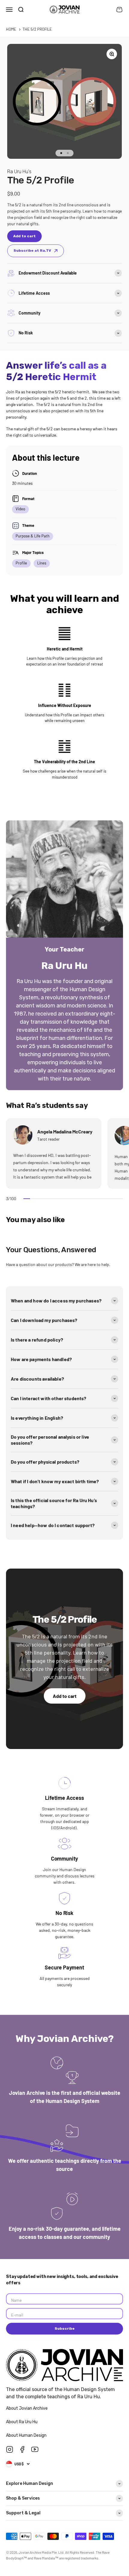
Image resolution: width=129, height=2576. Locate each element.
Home (11, 29)
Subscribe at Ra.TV (32, 251)
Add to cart (65, 1696)
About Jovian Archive (27, 2408)
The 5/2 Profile (37, 29)
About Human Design (27, 2435)
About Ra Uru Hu (22, 2422)
